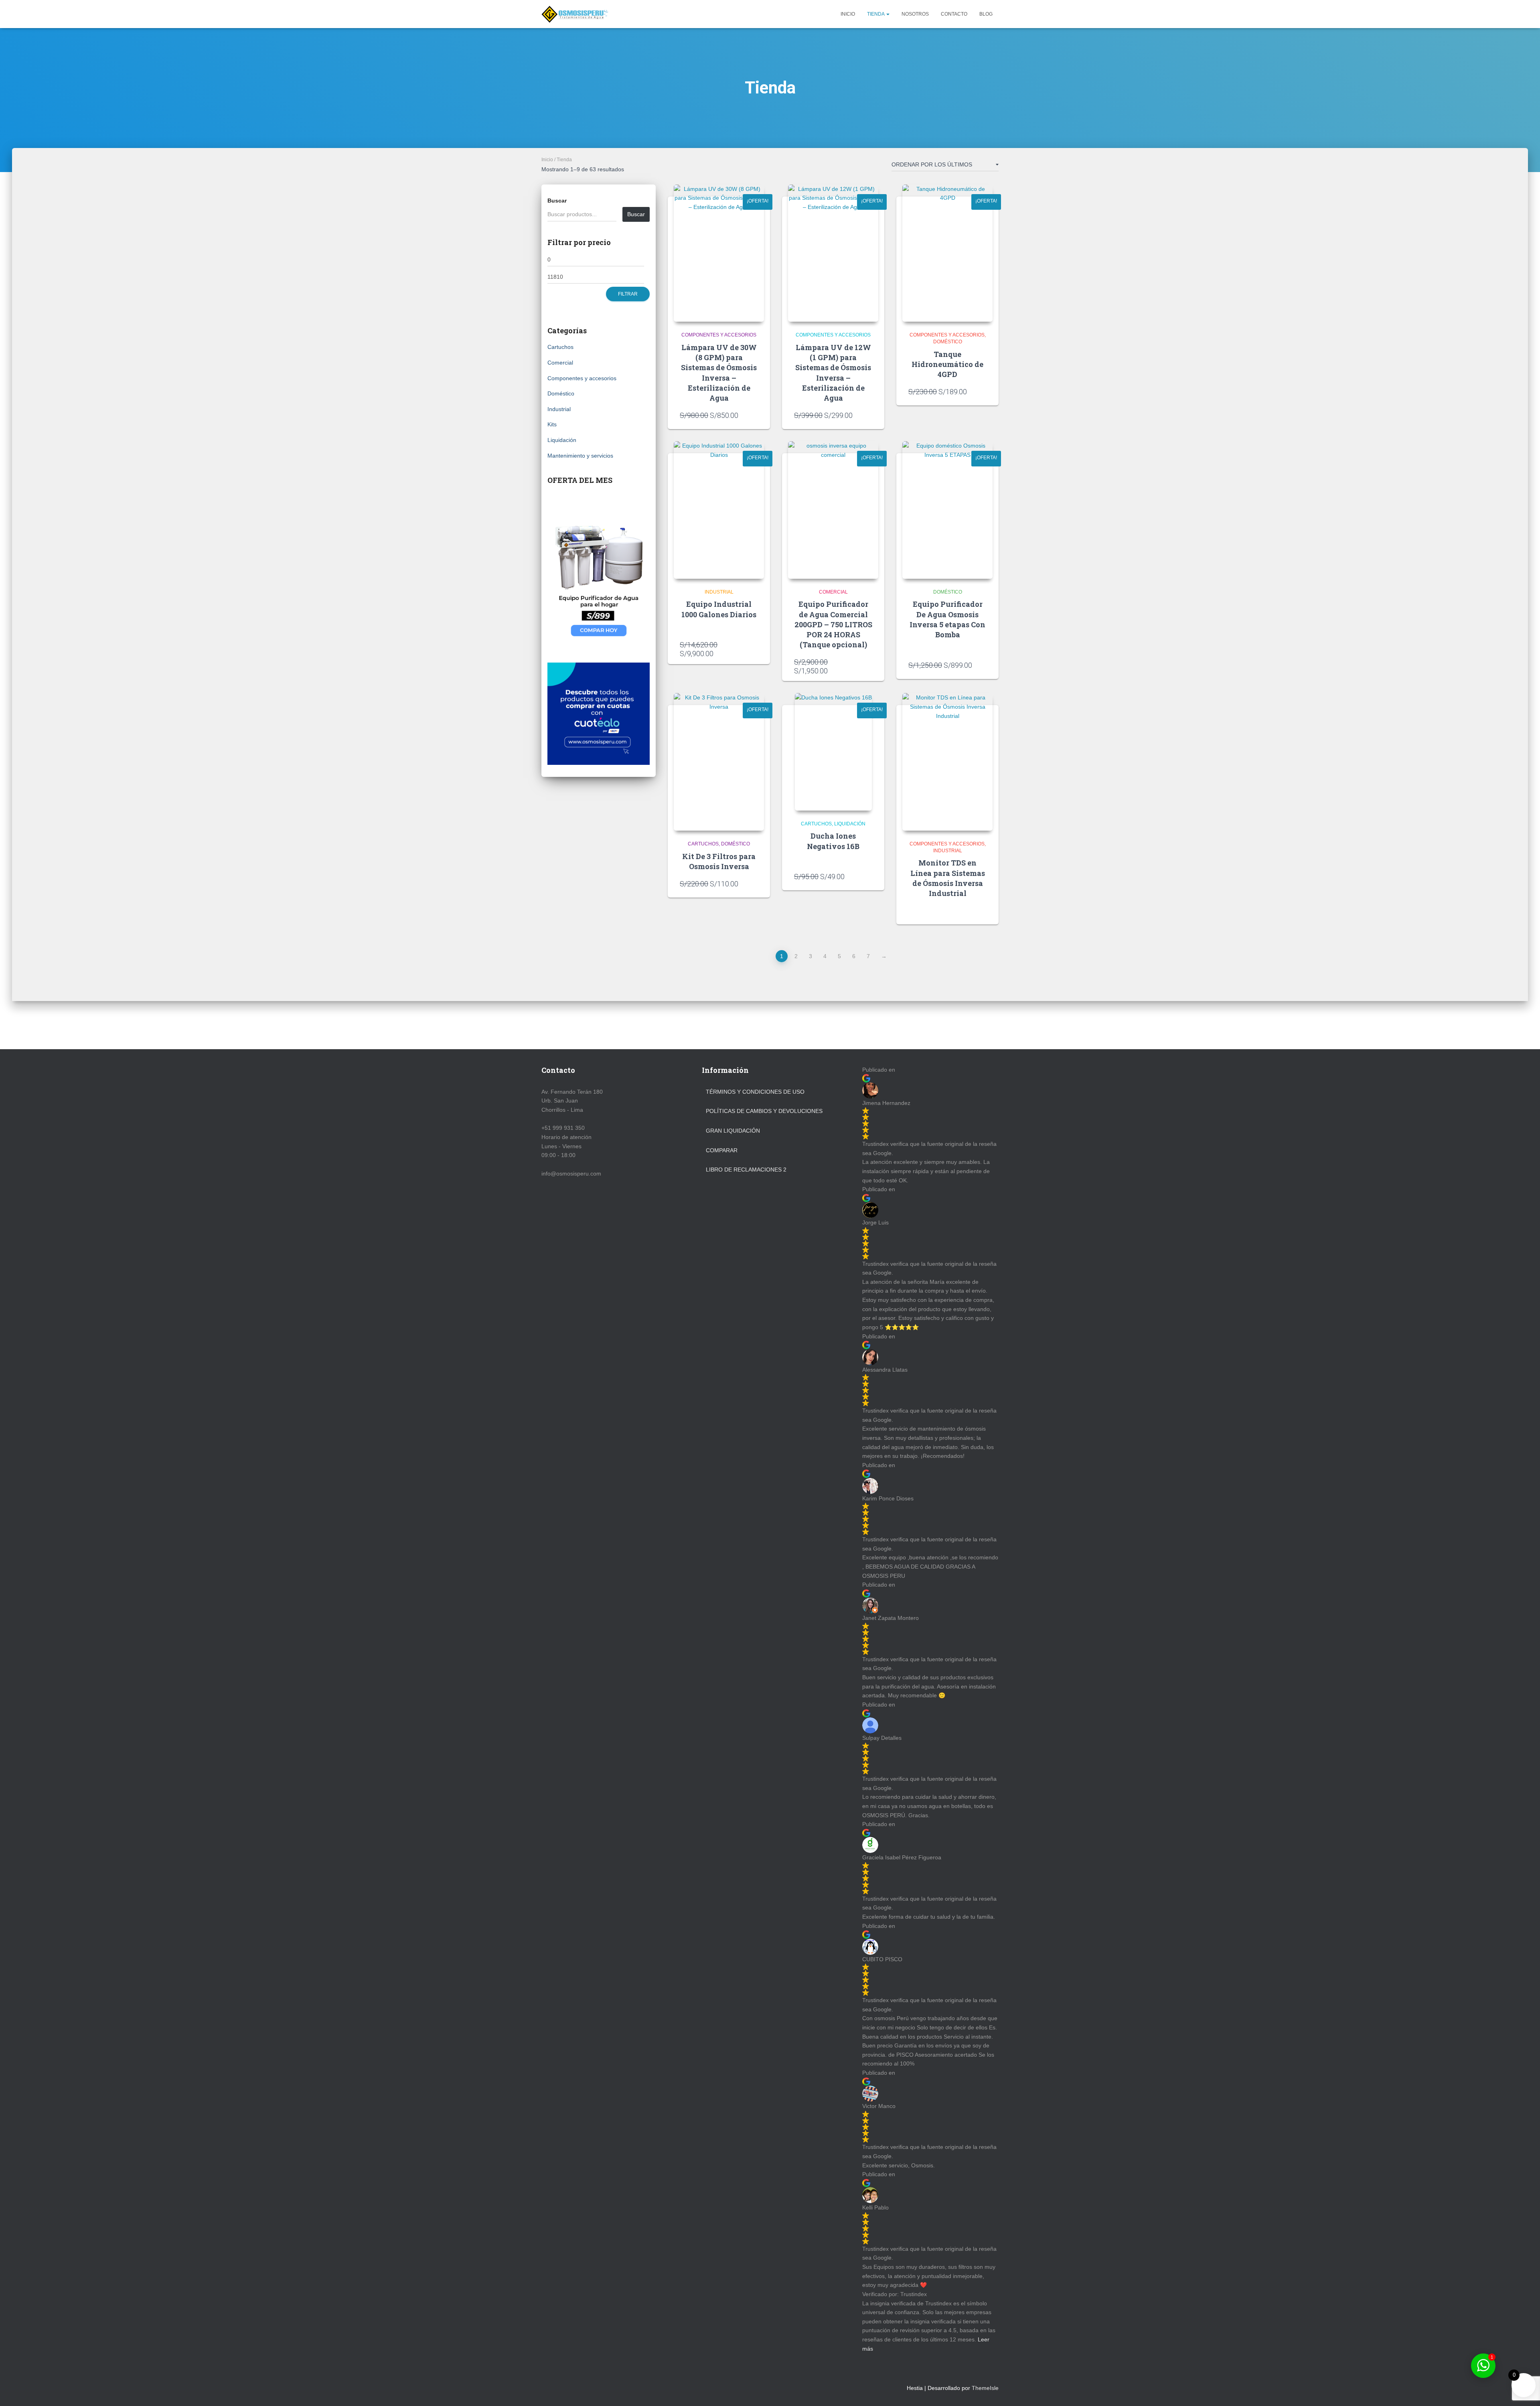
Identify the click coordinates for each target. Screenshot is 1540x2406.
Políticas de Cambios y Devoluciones (764, 1111)
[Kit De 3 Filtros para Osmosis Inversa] (719, 762)
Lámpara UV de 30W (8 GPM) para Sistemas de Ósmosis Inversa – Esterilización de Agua (719, 373)
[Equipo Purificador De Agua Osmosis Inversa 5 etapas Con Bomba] (947, 510)
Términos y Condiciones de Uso (755, 1092)
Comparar (722, 1150)
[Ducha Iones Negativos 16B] (833, 752)
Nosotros (915, 14)
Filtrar (628, 294)
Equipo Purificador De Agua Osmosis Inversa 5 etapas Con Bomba (947, 619)
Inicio (848, 14)
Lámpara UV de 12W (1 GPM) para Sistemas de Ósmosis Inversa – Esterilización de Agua (833, 373)
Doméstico (561, 393)
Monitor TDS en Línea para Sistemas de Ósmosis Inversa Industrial (948, 878)
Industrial (559, 409)
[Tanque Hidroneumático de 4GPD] (947, 253)
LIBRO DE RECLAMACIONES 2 (746, 1170)
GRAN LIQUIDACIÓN (733, 1131)
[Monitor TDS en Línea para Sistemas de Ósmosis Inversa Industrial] (947, 762)
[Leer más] (983, 910)
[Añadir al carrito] (754, 415)
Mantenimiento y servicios (580, 456)
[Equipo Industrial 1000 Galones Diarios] (719, 510)
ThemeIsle (985, 2388)
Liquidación (562, 440)
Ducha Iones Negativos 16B (833, 841)
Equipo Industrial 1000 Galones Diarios (719, 609)
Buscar (557, 201)
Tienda (876, 14)
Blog (986, 14)
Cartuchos (560, 347)
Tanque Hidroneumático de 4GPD (947, 364)
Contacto (954, 14)
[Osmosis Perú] (575, 14)
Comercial (560, 363)
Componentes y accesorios (582, 378)
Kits (552, 424)
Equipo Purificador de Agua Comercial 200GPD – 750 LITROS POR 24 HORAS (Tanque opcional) (833, 624)
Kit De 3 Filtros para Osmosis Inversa (719, 861)
